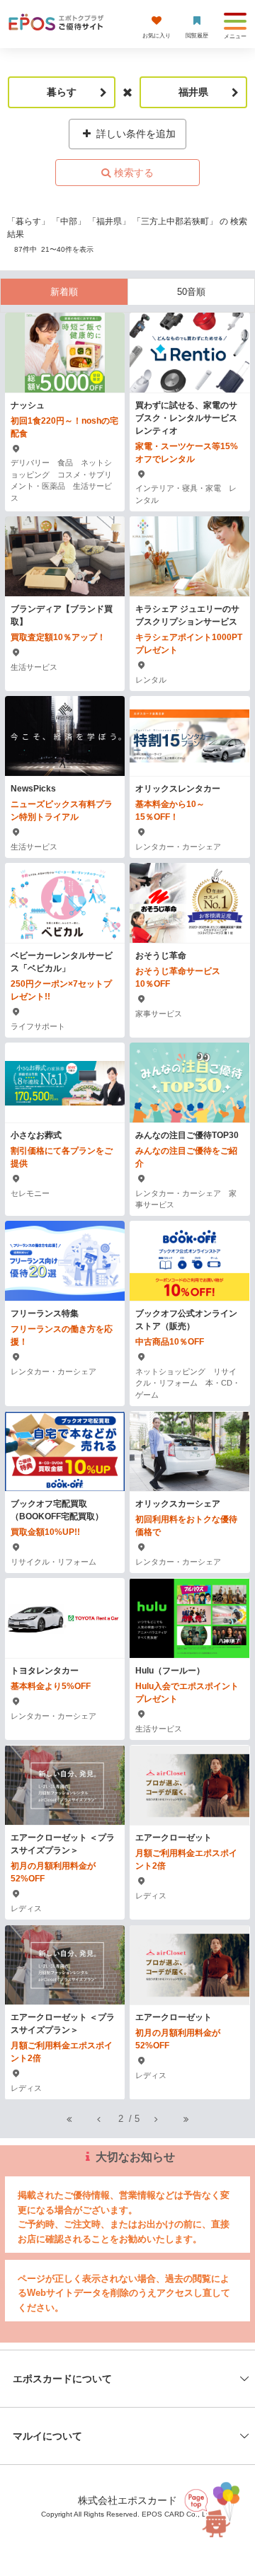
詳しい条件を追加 (135, 134)
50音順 (191, 292)
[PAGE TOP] (212, 2506)
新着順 (64, 292)
